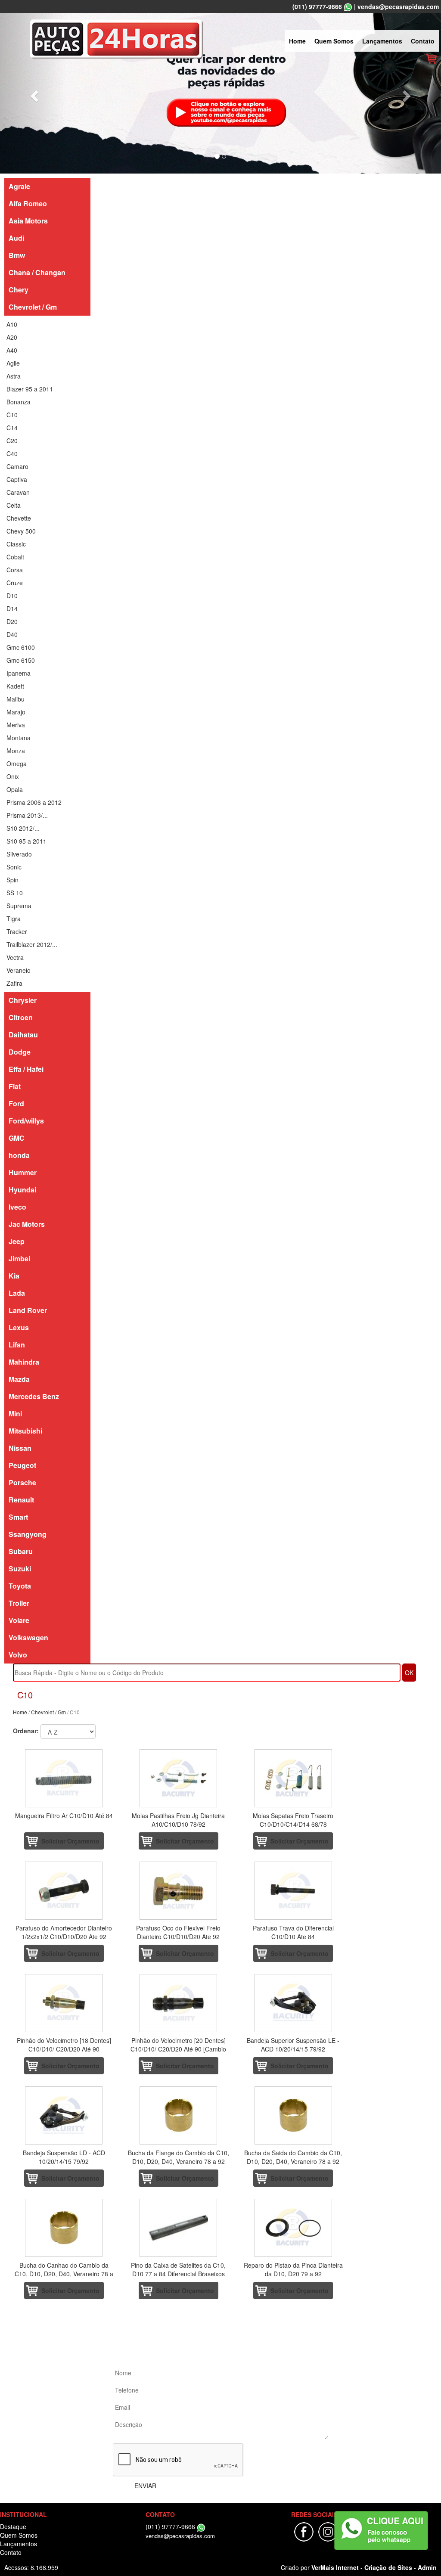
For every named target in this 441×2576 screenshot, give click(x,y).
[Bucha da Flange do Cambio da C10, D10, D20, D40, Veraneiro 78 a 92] (178, 2115)
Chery (19, 290)
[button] (33, 93)
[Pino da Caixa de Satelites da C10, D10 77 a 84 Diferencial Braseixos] (178, 2228)
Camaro (17, 466)
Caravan (18, 492)
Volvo (18, 1655)
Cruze (15, 583)
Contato (423, 41)
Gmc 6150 (21, 660)
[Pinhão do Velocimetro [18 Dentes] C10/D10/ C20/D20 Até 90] (64, 2003)
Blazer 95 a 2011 (30, 389)
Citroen (21, 1017)
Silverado (19, 854)
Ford (16, 1103)
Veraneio (19, 970)
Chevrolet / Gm (33, 307)
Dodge (20, 1052)
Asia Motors (28, 221)
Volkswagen (28, 1637)
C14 (12, 428)
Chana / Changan (37, 272)
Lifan (17, 1345)
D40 (12, 634)
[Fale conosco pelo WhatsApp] (381, 2531)
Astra (14, 376)
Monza (16, 751)
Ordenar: (26, 1731)
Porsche (22, 1482)
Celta (14, 505)
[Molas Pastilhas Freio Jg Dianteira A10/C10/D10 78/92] (178, 1778)
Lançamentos (382, 41)
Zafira (14, 983)
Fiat (15, 1086)
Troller (19, 1603)
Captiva (17, 479)
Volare (19, 1620)
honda (19, 1155)
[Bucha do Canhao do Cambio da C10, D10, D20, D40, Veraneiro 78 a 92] (64, 2228)
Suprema (19, 906)
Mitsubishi (25, 1431)
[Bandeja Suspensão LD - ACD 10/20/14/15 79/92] (64, 2115)
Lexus (19, 1327)
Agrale (19, 186)
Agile (13, 363)
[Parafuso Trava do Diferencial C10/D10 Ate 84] (293, 1891)
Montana (19, 738)
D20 (12, 621)
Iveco (17, 1207)
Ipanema (19, 673)
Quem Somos (334, 41)
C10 (12, 415)
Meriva (16, 725)
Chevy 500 (21, 531)
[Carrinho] (431, 58)
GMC (17, 1138)
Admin (427, 2567)
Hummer (23, 1172)
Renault (21, 1500)
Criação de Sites (388, 2567)
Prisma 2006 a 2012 (34, 802)
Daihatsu (23, 1035)
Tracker (17, 931)
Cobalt (15, 557)
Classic (16, 544)
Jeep (17, 1241)
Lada (17, 1293)
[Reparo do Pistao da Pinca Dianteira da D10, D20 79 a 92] (293, 2228)
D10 (12, 596)
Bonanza (19, 402)
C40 (12, 453)
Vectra (15, 957)
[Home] (116, 38)
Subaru (21, 1551)
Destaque (13, 2526)
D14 (12, 608)
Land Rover (28, 1310)
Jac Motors (27, 1224)
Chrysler (23, 1000)
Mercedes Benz (34, 1396)
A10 (12, 324)
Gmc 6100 (21, 647)
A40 (12, 350)
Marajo (16, 712)
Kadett (15, 686)
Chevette (19, 518)
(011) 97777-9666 (317, 6)
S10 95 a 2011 (26, 841)
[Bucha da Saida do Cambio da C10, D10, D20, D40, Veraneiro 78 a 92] (293, 2115)
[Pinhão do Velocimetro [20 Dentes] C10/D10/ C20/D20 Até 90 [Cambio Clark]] (178, 2003)
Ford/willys (26, 1121)
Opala (15, 789)
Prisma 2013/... (27, 815)
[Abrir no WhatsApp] (348, 6)
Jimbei (19, 1259)
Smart (18, 1517)
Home (297, 41)
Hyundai (22, 1190)
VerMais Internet (335, 2567)
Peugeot (22, 1465)
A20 (12, 337)
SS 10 (15, 893)
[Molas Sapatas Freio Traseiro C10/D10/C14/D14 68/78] (293, 1778)
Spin (12, 880)
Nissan (20, 1448)
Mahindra (24, 1362)
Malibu (16, 699)
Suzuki (20, 1569)
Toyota (20, 1586)
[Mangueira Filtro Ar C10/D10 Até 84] (64, 1778)
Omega (17, 763)
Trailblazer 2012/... (32, 944)
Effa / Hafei (26, 1069)
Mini (15, 1414)
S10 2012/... (23, 828)
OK (409, 1673)
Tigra (14, 919)
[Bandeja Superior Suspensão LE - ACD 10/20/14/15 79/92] (293, 2003)
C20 (12, 441)
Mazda (19, 1379)
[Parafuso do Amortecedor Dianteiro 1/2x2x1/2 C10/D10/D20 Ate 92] (64, 1891)
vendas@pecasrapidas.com (398, 6)
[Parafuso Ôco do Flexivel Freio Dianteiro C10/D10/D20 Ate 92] (178, 1891)
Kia (14, 1276)
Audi (16, 238)
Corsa (15, 570)
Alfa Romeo (28, 203)
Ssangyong (28, 1534)
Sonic (14, 867)
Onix (13, 776)
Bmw (17, 255)
